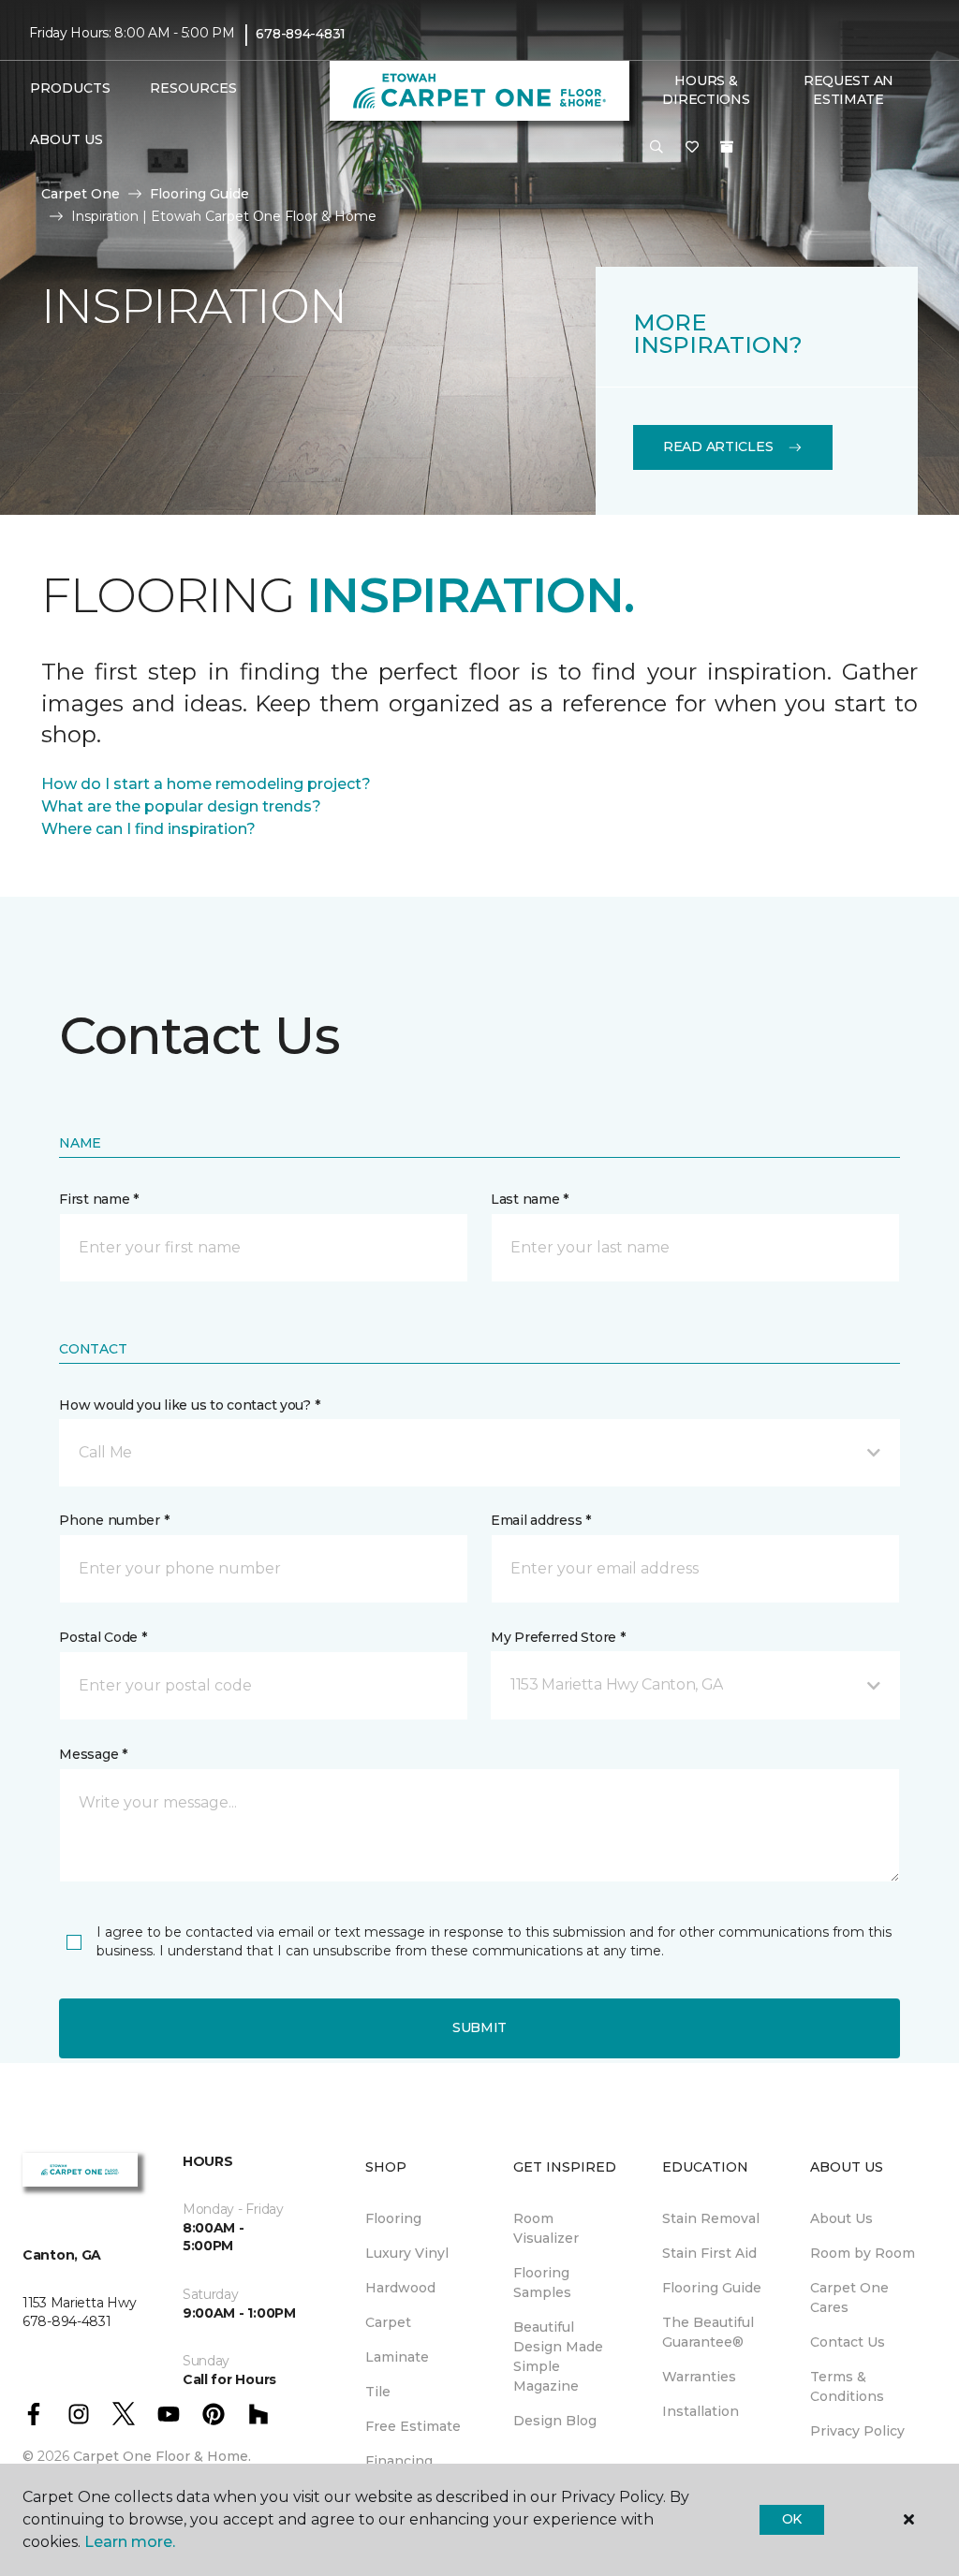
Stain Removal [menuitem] (711, 2218)
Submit (479, 2027)
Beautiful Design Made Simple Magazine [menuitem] (558, 2356)
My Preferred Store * (558, 1637)
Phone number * (114, 1520)
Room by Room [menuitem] (863, 2253)
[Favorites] (692, 148)
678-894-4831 (301, 34)
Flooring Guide (199, 194)
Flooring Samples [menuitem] (542, 2283)
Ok (792, 2519)
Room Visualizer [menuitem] (546, 2228)
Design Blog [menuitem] (555, 2421)
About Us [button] (66, 139)
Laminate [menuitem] (397, 2357)
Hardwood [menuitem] (400, 2288)
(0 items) (727, 147)
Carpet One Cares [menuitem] (849, 2298)
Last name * (530, 1199)
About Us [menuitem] (841, 2218)
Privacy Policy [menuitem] (857, 2431)
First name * (99, 1199)
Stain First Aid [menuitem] (709, 2253)
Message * (93, 1754)
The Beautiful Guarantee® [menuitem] (708, 2332)
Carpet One (81, 194)
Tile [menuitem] (378, 2392)
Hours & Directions (706, 90)
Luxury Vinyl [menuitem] (407, 2253)
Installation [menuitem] (701, 2411)
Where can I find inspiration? (148, 829)
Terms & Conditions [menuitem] (847, 2386)
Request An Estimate (848, 90)
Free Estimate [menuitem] (413, 2426)
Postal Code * (103, 1637)
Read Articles (718, 446)
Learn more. (130, 2542)
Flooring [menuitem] (393, 2218)
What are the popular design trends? (181, 806)
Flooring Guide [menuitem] (712, 2288)
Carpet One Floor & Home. (162, 2456)
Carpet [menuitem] (388, 2322)
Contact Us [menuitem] (848, 2342)
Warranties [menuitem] (699, 2377)
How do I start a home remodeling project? (206, 784)
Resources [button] (193, 88)
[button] (657, 148)
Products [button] (70, 88)
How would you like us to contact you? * (189, 1405)
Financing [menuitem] (399, 2461)
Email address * (541, 1520)
